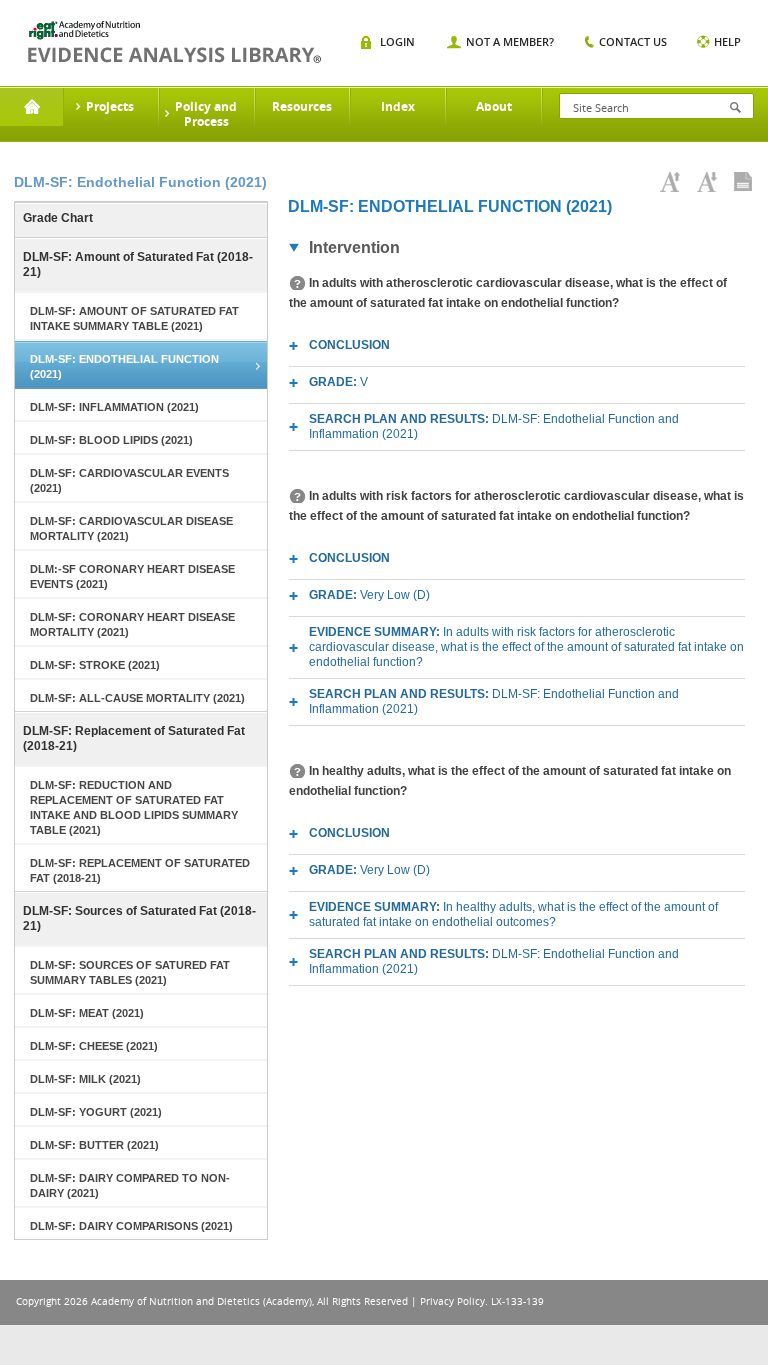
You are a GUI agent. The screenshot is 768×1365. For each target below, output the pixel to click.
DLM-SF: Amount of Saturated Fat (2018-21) (138, 264)
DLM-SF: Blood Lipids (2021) (111, 440)
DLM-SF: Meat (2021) (87, 1013)
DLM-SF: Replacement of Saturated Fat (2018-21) (134, 738)
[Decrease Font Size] (707, 182)
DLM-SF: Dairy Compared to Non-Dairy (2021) (130, 1185)
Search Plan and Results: (494, 426)
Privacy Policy (452, 1301)
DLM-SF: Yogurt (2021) (96, 1112)
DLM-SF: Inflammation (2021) (114, 407)
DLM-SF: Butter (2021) (94, 1145)
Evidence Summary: (526, 647)
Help (727, 41)
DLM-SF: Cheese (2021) (94, 1046)
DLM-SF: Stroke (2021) (95, 665)
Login (397, 41)
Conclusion (349, 345)
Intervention (354, 247)
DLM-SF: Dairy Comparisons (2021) (131, 1226)
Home (31, 107)
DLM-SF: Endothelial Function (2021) (124, 366)
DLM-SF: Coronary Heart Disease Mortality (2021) (132, 624)
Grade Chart (58, 218)
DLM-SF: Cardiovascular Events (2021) (129, 480)
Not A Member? (510, 41)
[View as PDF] (743, 182)
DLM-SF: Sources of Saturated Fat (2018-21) (139, 918)
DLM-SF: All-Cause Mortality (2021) (137, 698)
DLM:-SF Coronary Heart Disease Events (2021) (132, 576)
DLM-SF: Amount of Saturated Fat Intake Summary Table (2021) (134, 318)
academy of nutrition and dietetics (174, 42)
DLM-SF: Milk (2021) (85, 1079)
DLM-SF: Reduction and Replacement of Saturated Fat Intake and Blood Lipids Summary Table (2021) (134, 807)
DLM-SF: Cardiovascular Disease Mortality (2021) (131, 528)
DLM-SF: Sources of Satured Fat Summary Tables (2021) (130, 972)
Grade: (338, 382)
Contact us (633, 41)
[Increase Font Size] (670, 182)
